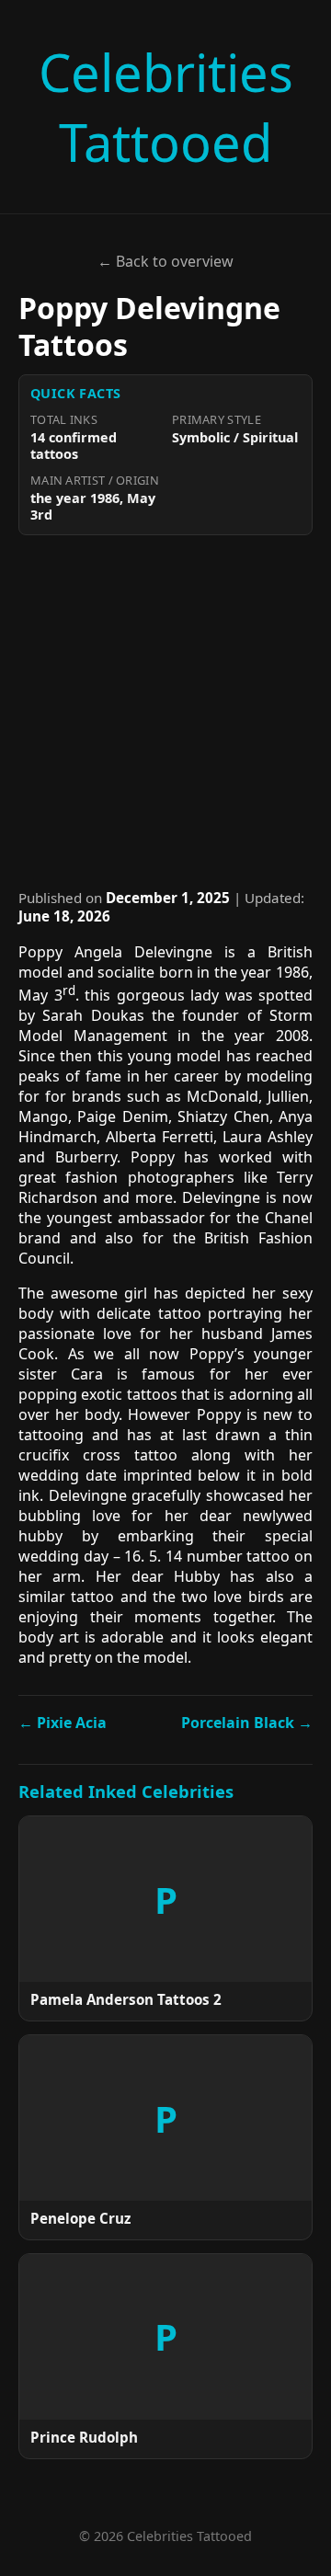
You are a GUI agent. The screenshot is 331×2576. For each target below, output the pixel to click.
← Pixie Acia (63, 1723)
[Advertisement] (165, 712)
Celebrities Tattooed (166, 107)
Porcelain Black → (247, 1723)
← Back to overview (165, 261)
